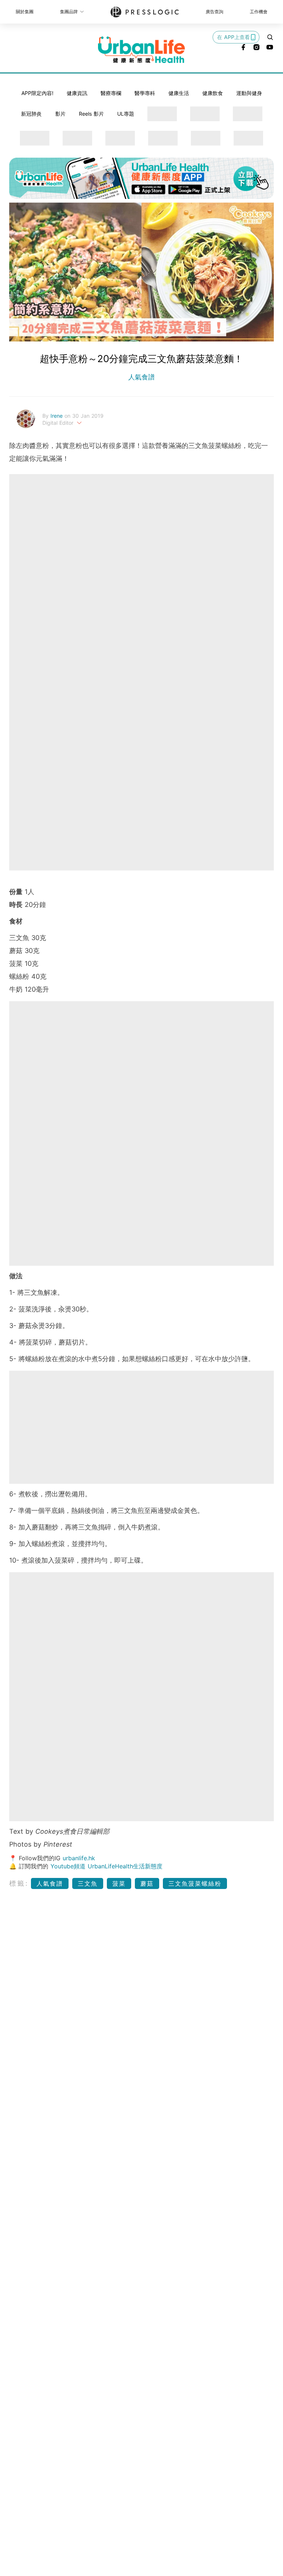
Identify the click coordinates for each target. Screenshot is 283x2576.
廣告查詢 (214, 12)
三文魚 (88, 1883)
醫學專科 (145, 93)
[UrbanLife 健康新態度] (141, 50)
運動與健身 (249, 93)
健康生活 (179, 93)
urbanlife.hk (79, 1858)
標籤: (19, 1883)
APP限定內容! (37, 93)
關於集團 (25, 12)
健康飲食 (213, 93)
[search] (270, 37)
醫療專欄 (111, 93)
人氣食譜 (141, 377)
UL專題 (126, 114)
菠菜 (119, 1883)
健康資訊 (77, 93)
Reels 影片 (91, 114)
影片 (60, 114)
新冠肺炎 (31, 114)
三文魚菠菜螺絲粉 (195, 1883)
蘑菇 (147, 1883)
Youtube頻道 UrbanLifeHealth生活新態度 (106, 1866)
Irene (57, 416)
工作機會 (259, 12)
